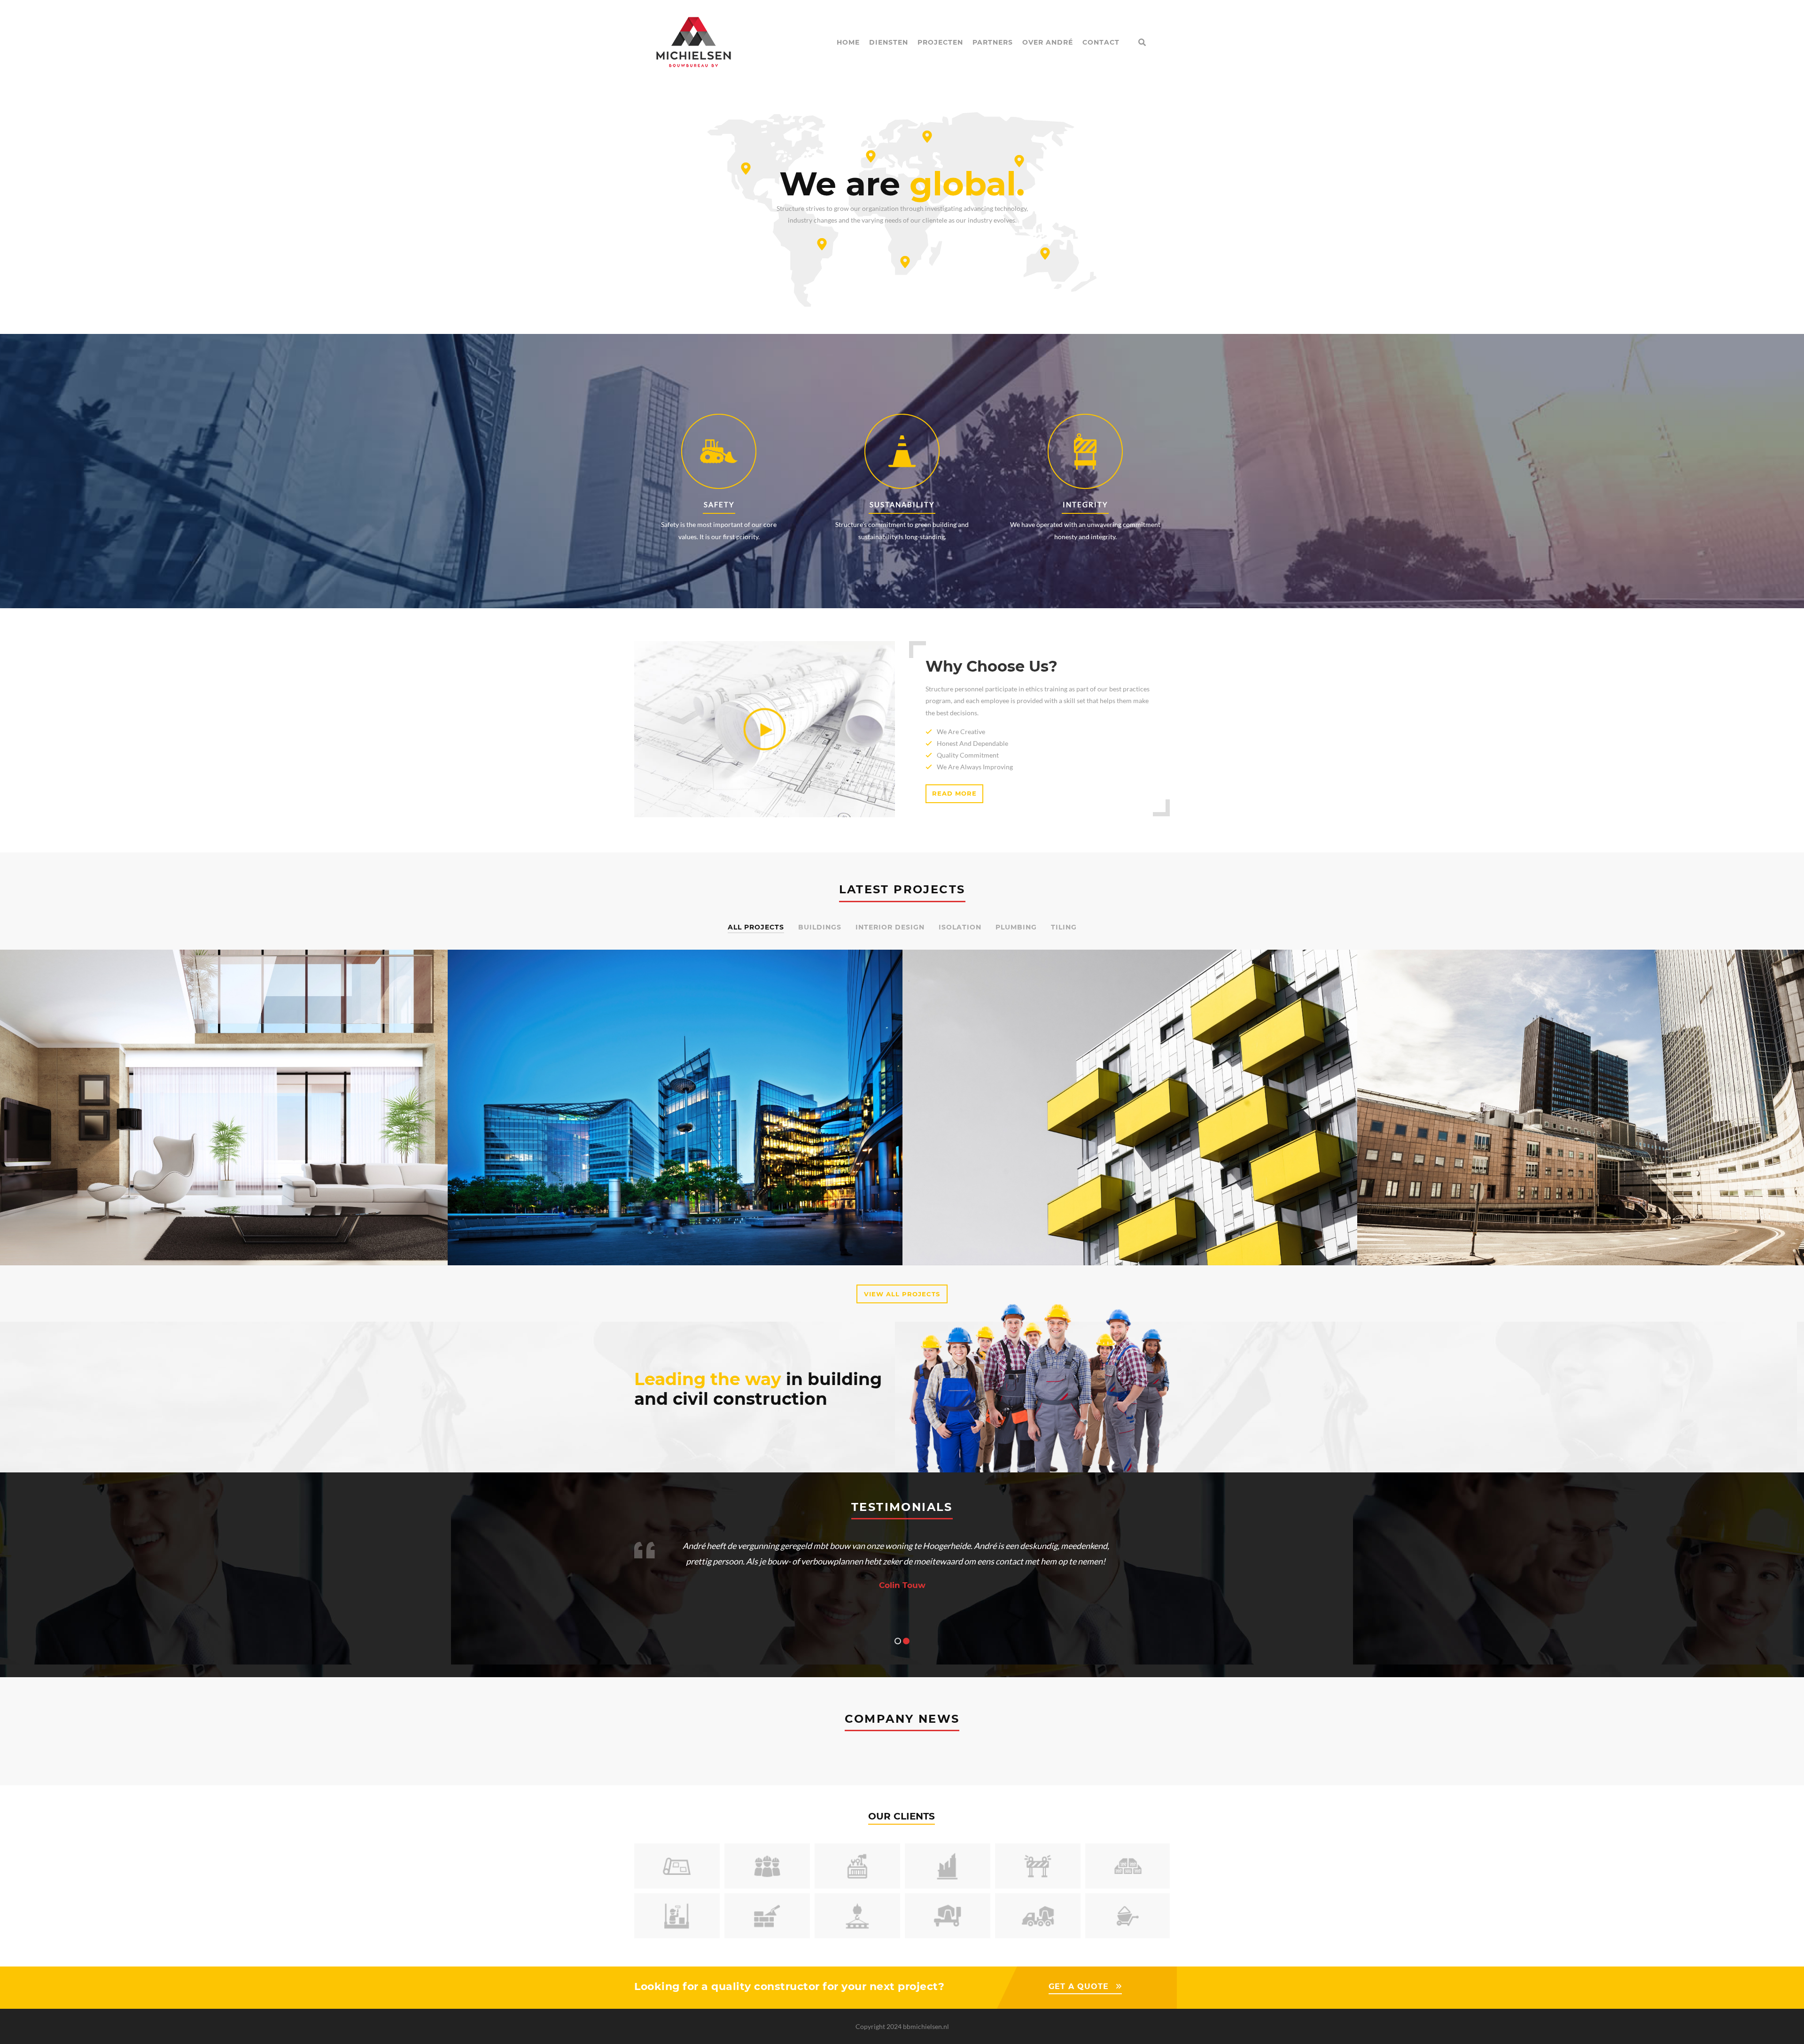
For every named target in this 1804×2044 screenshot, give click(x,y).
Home (848, 42)
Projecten (940, 42)
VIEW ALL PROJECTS (902, 1294)
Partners (993, 42)
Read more (954, 793)
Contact (1101, 42)
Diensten (889, 42)
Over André (1048, 42)
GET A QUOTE (1079, 1986)
